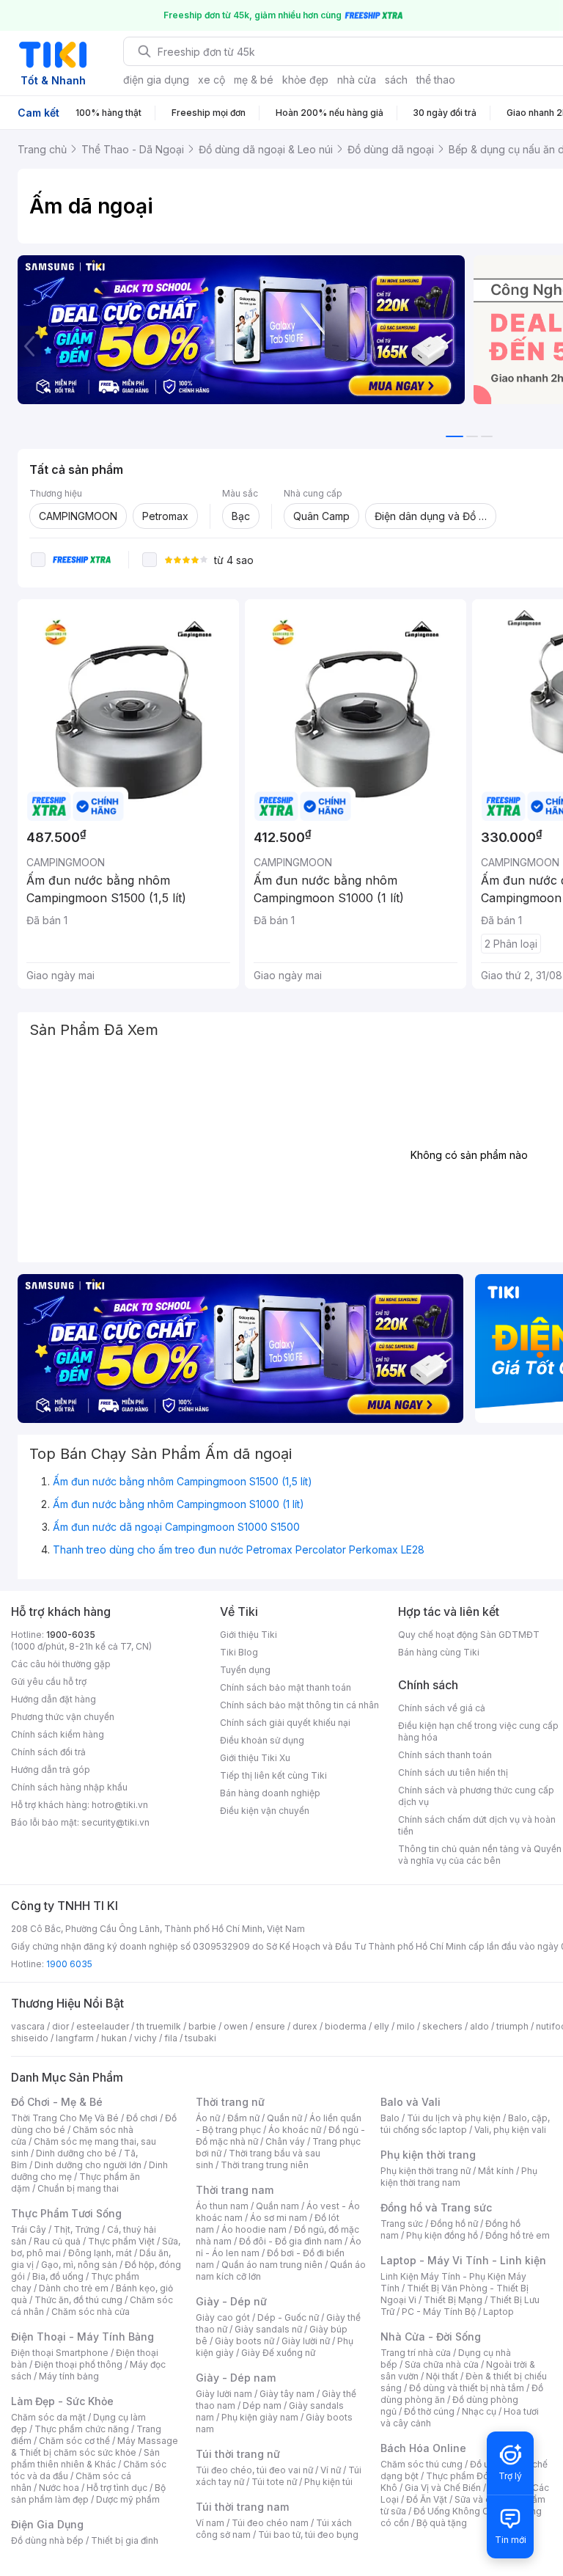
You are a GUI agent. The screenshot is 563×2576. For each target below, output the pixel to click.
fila (171, 2038)
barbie (202, 2026)
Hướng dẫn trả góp (51, 1770)
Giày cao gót (223, 2317)
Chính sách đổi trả (48, 1752)
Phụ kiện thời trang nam (459, 2177)
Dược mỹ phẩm (128, 2499)
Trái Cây (29, 2229)
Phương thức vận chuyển (63, 1717)
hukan (114, 2038)
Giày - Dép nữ (231, 2301)
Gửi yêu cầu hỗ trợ (49, 1682)
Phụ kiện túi (328, 2482)
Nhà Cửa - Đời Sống (431, 2337)
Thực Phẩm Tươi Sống (66, 2213)
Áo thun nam (222, 2206)
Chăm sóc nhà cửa (91, 2312)
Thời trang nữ (230, 2102)
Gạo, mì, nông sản (79, 2265)
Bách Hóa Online (423, 2448)
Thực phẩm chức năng (82, 2429)
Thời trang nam (235, 2190)
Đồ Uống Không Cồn (456, 2511)
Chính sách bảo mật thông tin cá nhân (299, 1705)
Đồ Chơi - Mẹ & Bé (57, 2102)
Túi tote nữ (274, 2482)
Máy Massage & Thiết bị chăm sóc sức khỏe (95, 2447)
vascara (28, 2026)
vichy (146, 2038)
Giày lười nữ (306, 2341)
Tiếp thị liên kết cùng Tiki (273, 1775)
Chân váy (285, 2141)
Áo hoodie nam (254, 2229)
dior (60, 2026)
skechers (442, 2026)
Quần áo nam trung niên (272, 2265)
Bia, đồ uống (58, 2276)
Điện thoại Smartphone (60, 2353)
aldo (479, 2026)
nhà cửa (357, 80)
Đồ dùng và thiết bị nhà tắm (467, 2388)
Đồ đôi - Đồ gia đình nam (291, 2241)
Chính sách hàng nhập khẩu (69, 1787)
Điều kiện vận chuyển (265, 1811)
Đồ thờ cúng (429, 2411)
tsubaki (200, 2038)
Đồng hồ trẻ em (518, 2235)
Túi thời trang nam (242, 2507)
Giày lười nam (224, 2394)
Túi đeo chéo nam (270, 2523)
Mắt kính (496, 2171)
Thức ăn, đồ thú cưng (78, 2300)
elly (382, 2026)
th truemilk (159, 2026)
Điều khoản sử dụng (262, 1740)
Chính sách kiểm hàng (58, 1734)
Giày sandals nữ (268, 2329)
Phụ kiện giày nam (260, 2417)
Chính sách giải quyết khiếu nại (285, 1723)
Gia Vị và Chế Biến (443, 2488)
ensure (270, 2026)
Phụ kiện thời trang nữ (426, 2171)
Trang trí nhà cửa (416, 2353)
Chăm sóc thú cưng (422, 2464)
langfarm (75, 2038)
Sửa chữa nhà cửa (442, 2364)
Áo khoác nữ (295, 2130)
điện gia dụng (156, 80)
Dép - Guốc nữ (288, 2317)
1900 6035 (69, 1964)
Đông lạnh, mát (100, 2253)
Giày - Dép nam (236, 2378)
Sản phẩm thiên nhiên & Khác (85, 2458)
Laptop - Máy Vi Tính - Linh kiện (463, 2260)
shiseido (30, 2038)
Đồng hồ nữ (454, 2224)
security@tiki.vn (115, 1822)
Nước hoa (59, 2488)
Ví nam (210, 2523)
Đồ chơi (142, 2118)
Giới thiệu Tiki (249, 1635)
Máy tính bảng (69, 2376)
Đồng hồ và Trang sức (436, 2207)
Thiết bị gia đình (125, 2540)
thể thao (436, 80)
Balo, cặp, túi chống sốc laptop (465, 2124)
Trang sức (402, 2224)
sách (396, 80)
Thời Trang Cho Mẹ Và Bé (65, 2118)
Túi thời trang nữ (238, 2454)
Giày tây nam (287, 2394)
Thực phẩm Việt (121, 2241)
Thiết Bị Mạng (453, 2300)
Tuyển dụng (245, 1670)
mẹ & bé (254, 80)
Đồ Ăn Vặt (427, 2499)
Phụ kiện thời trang (428, 2155)
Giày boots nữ (244, 2341)
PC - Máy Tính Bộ (439, 2312)
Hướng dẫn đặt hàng (54, 1699)
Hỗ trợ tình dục (117, 2488)
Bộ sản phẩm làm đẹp (88, 2493)
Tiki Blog (239, 1652)
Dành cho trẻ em (74, 2288)
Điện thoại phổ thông (78, 2364)
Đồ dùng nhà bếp (47, 2540)
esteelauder (103, 2026)
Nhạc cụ (479, 2411)
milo (406, 2026)
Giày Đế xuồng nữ (278, 2353)
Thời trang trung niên (265, 2165)
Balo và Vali (411, 2102)
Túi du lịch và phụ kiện (454, 2118)
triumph (512, 2026)
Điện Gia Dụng (47, 2524)
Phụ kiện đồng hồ (442, 2235)
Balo (390, 2118)
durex (305, 2026)
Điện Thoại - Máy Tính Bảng (82, 2337)
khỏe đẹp (305, 80)
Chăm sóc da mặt (48, 2417)
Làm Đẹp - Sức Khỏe (62, 2401)
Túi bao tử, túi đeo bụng (308, 2535)
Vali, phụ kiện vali (510, 2130)
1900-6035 (71, 1635)
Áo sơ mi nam (279, 2218)
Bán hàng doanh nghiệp (270, 1793)
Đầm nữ (243, 2118)
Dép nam (262, 2405)
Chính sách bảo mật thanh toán (286, 1687)
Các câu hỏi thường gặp (61, 1664)
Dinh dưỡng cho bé (76, 2153)
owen (236, 2026)
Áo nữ (208, 2118)
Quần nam (277, 2206)
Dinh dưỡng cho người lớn (88, 2165)
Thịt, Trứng (77, 2229)
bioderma (346, 2026)
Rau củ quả (57, 2241)
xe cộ (211, 80)
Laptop (498, 2312)
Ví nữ (331, 2470)
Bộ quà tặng (442, 2523)
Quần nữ (284, 2118)
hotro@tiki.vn (120, 1805)
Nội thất (442, 2376)
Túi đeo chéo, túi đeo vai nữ (254, 2470)
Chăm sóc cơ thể (74, 2441)
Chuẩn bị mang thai (78, 2188)
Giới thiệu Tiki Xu (255, 1758)
